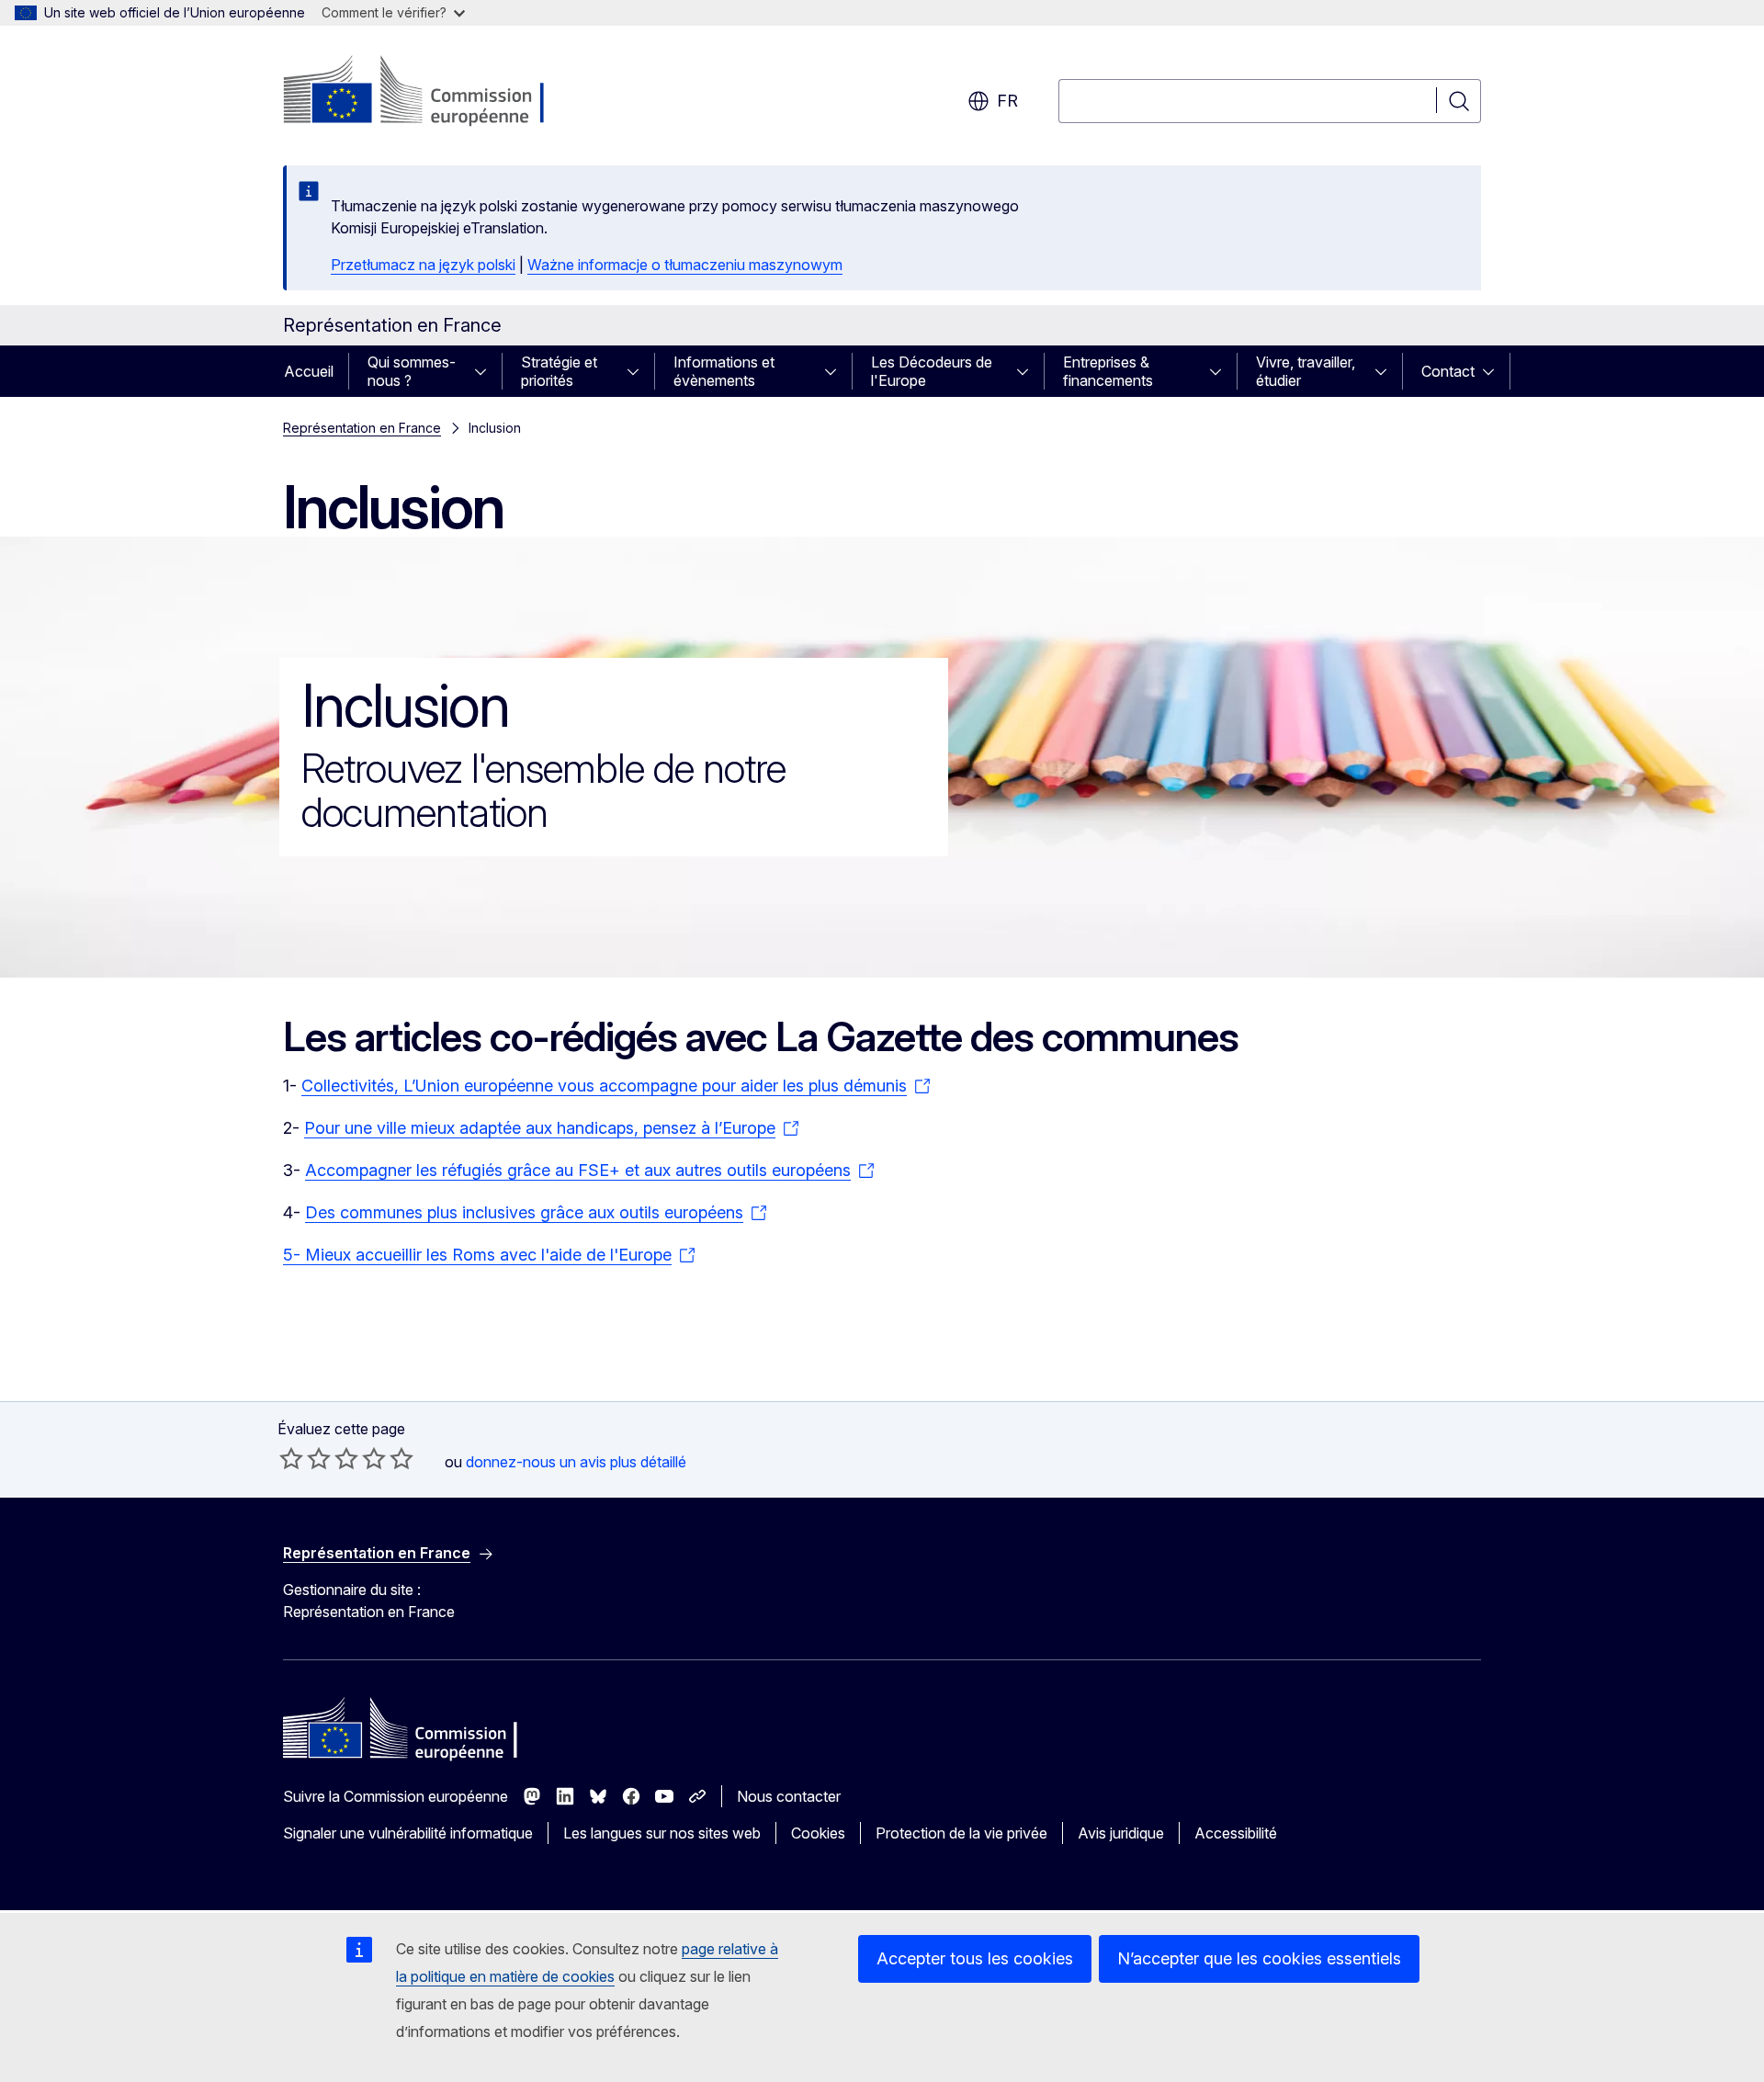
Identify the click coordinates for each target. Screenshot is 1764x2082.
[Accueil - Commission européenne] (431, 92)
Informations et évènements (724, 371)
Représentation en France (362, 428)
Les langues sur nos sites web (662, 1833)
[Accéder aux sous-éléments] (486, 371)
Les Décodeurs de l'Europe (932, 371)
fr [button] (1007, 101)
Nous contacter (789, 1796)
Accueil (309, 371)
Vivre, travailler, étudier (1306, 371)
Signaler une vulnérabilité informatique (408, 1833)
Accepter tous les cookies (975, 1958)
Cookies (818, 1833)
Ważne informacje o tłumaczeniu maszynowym (685, 265)
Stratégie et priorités (559, 371)
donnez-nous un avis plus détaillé (576, 1462)
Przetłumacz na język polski (423, 265)
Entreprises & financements (1108, 371)
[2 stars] (305, 1458)
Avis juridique (1121, 1833)
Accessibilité (1236, 1833)
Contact (1448, 371)
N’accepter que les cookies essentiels (1259, 1958)
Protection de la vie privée (961, 1833)
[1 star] (291, 1458)
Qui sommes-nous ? (412, 371)
